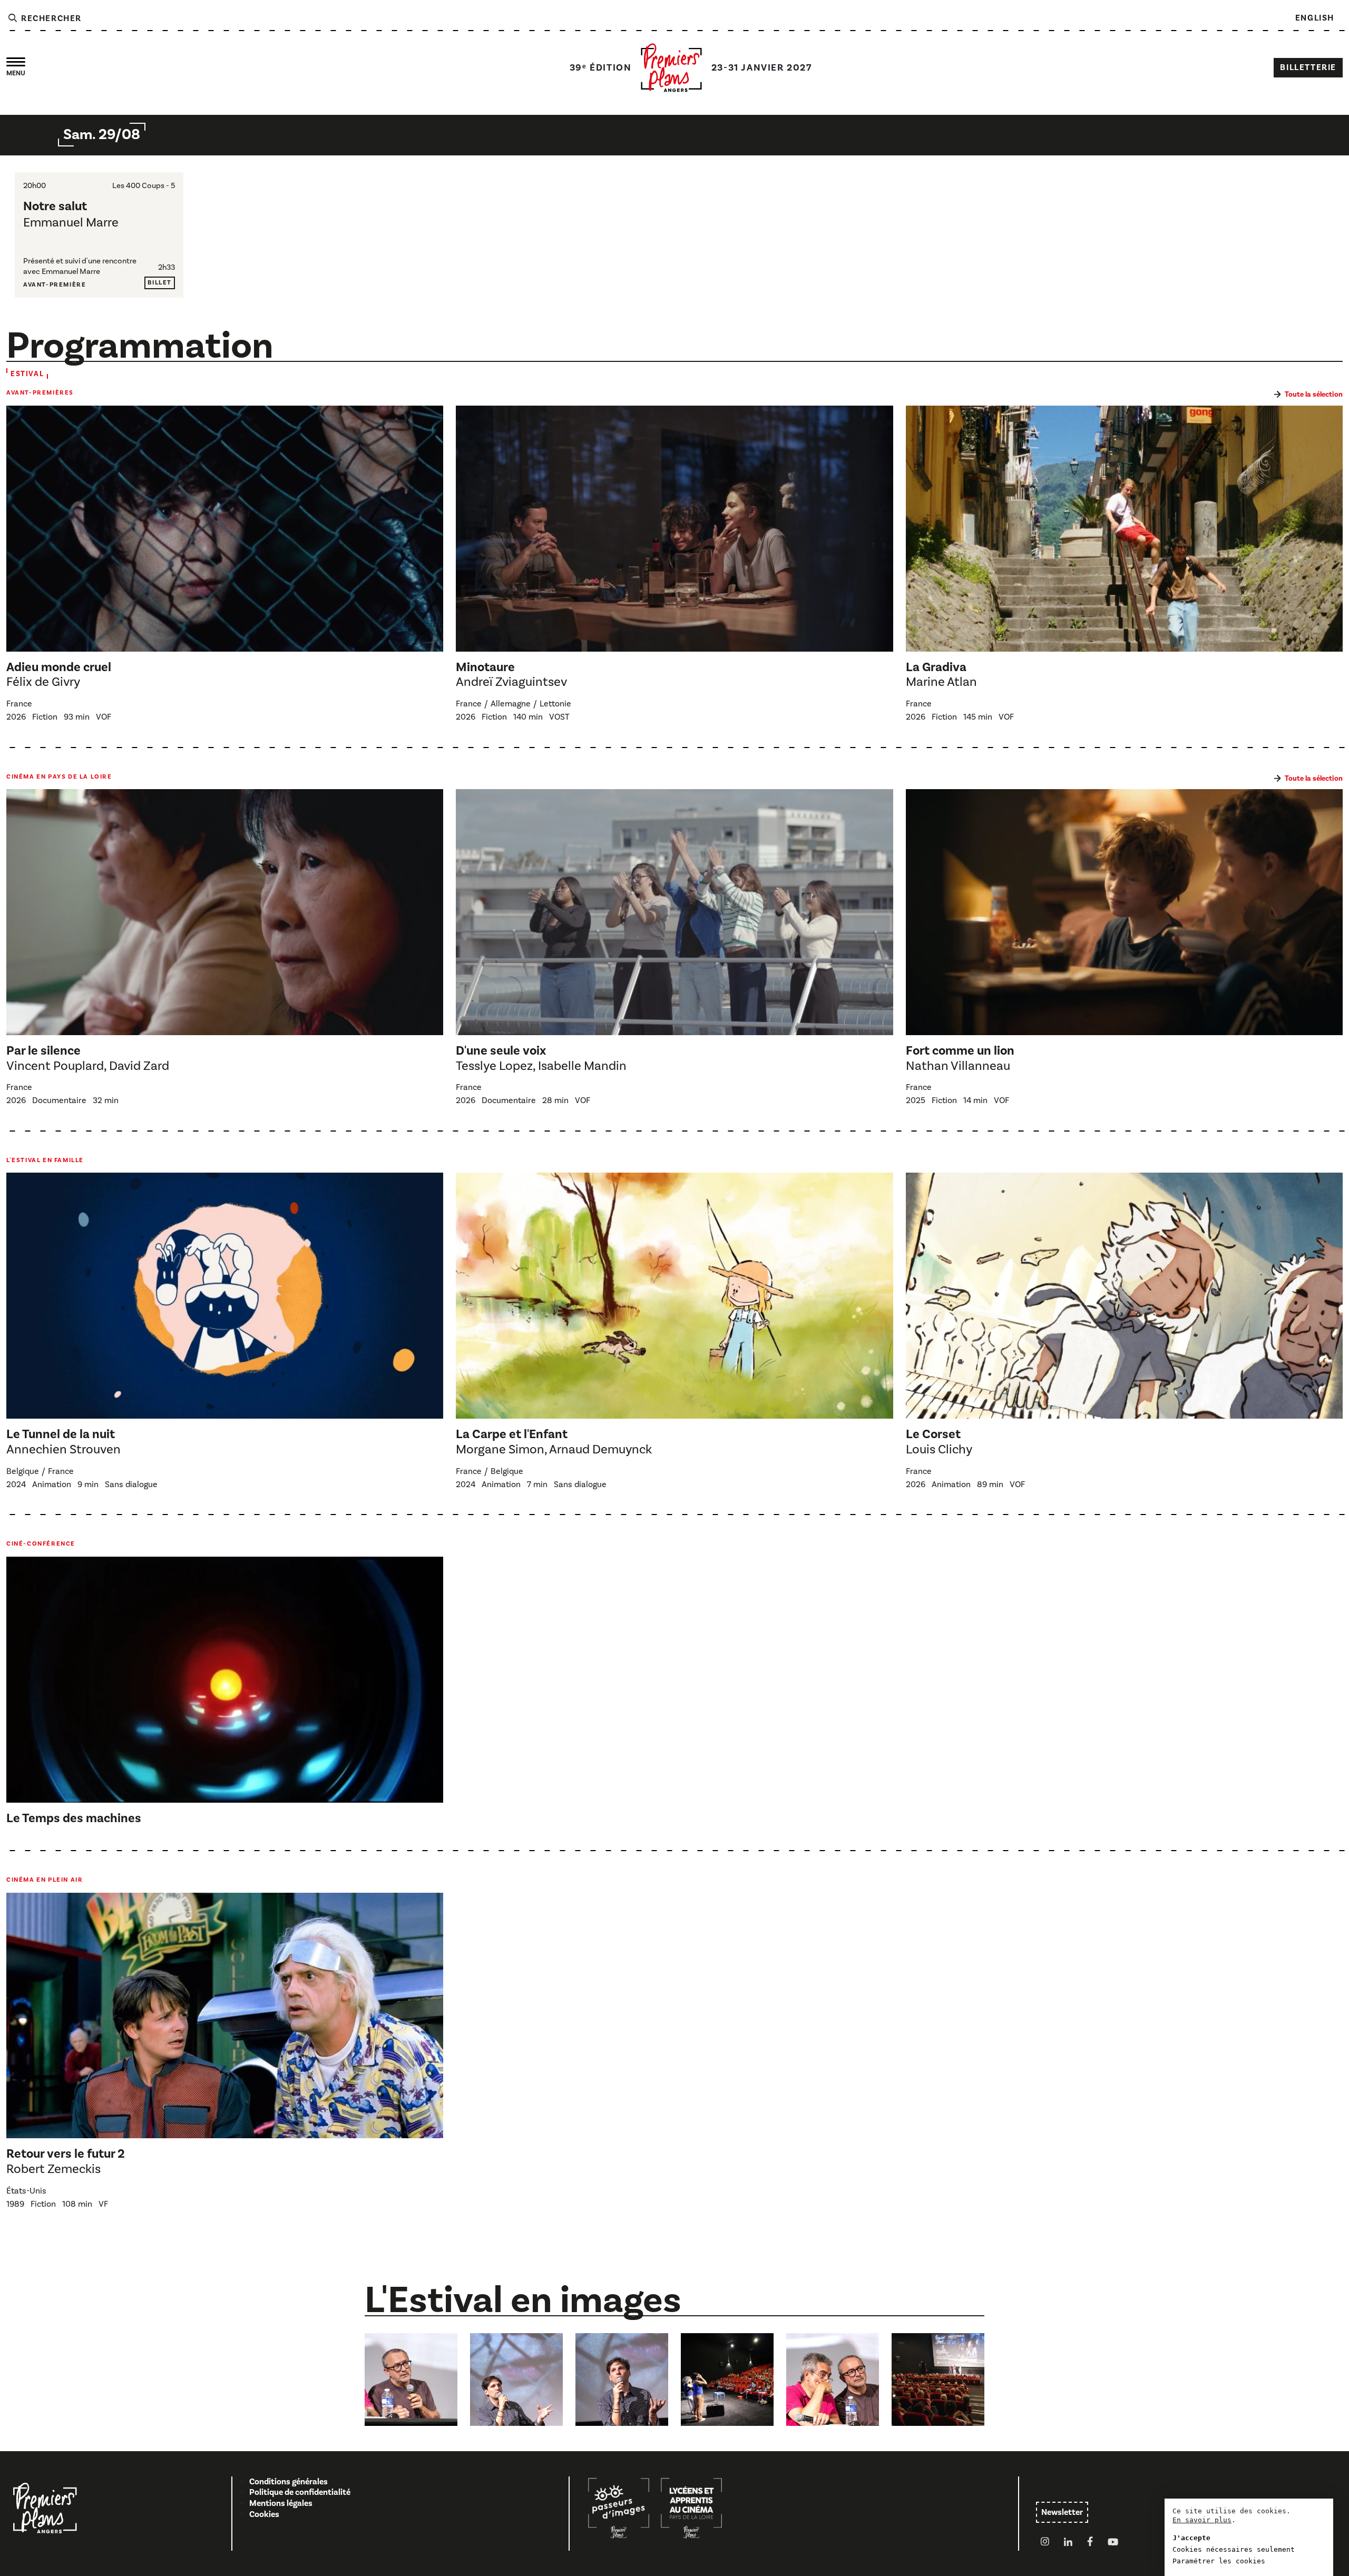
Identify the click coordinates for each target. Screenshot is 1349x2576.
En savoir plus (1202, 2520)
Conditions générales (289, 2482)
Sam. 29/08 (102, 135)
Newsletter (1062, 2512)
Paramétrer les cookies (1219, 2561)
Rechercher (50, 18)
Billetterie (1308, 67)
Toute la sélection (1314, 395)
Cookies (264, 2514)
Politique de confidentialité (300, 2492)
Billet (160, 283)
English (1315, 18)
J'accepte (1191, 2538)
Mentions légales (281, 2503)
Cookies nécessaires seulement (1234, 2549)
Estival (27, 374)
